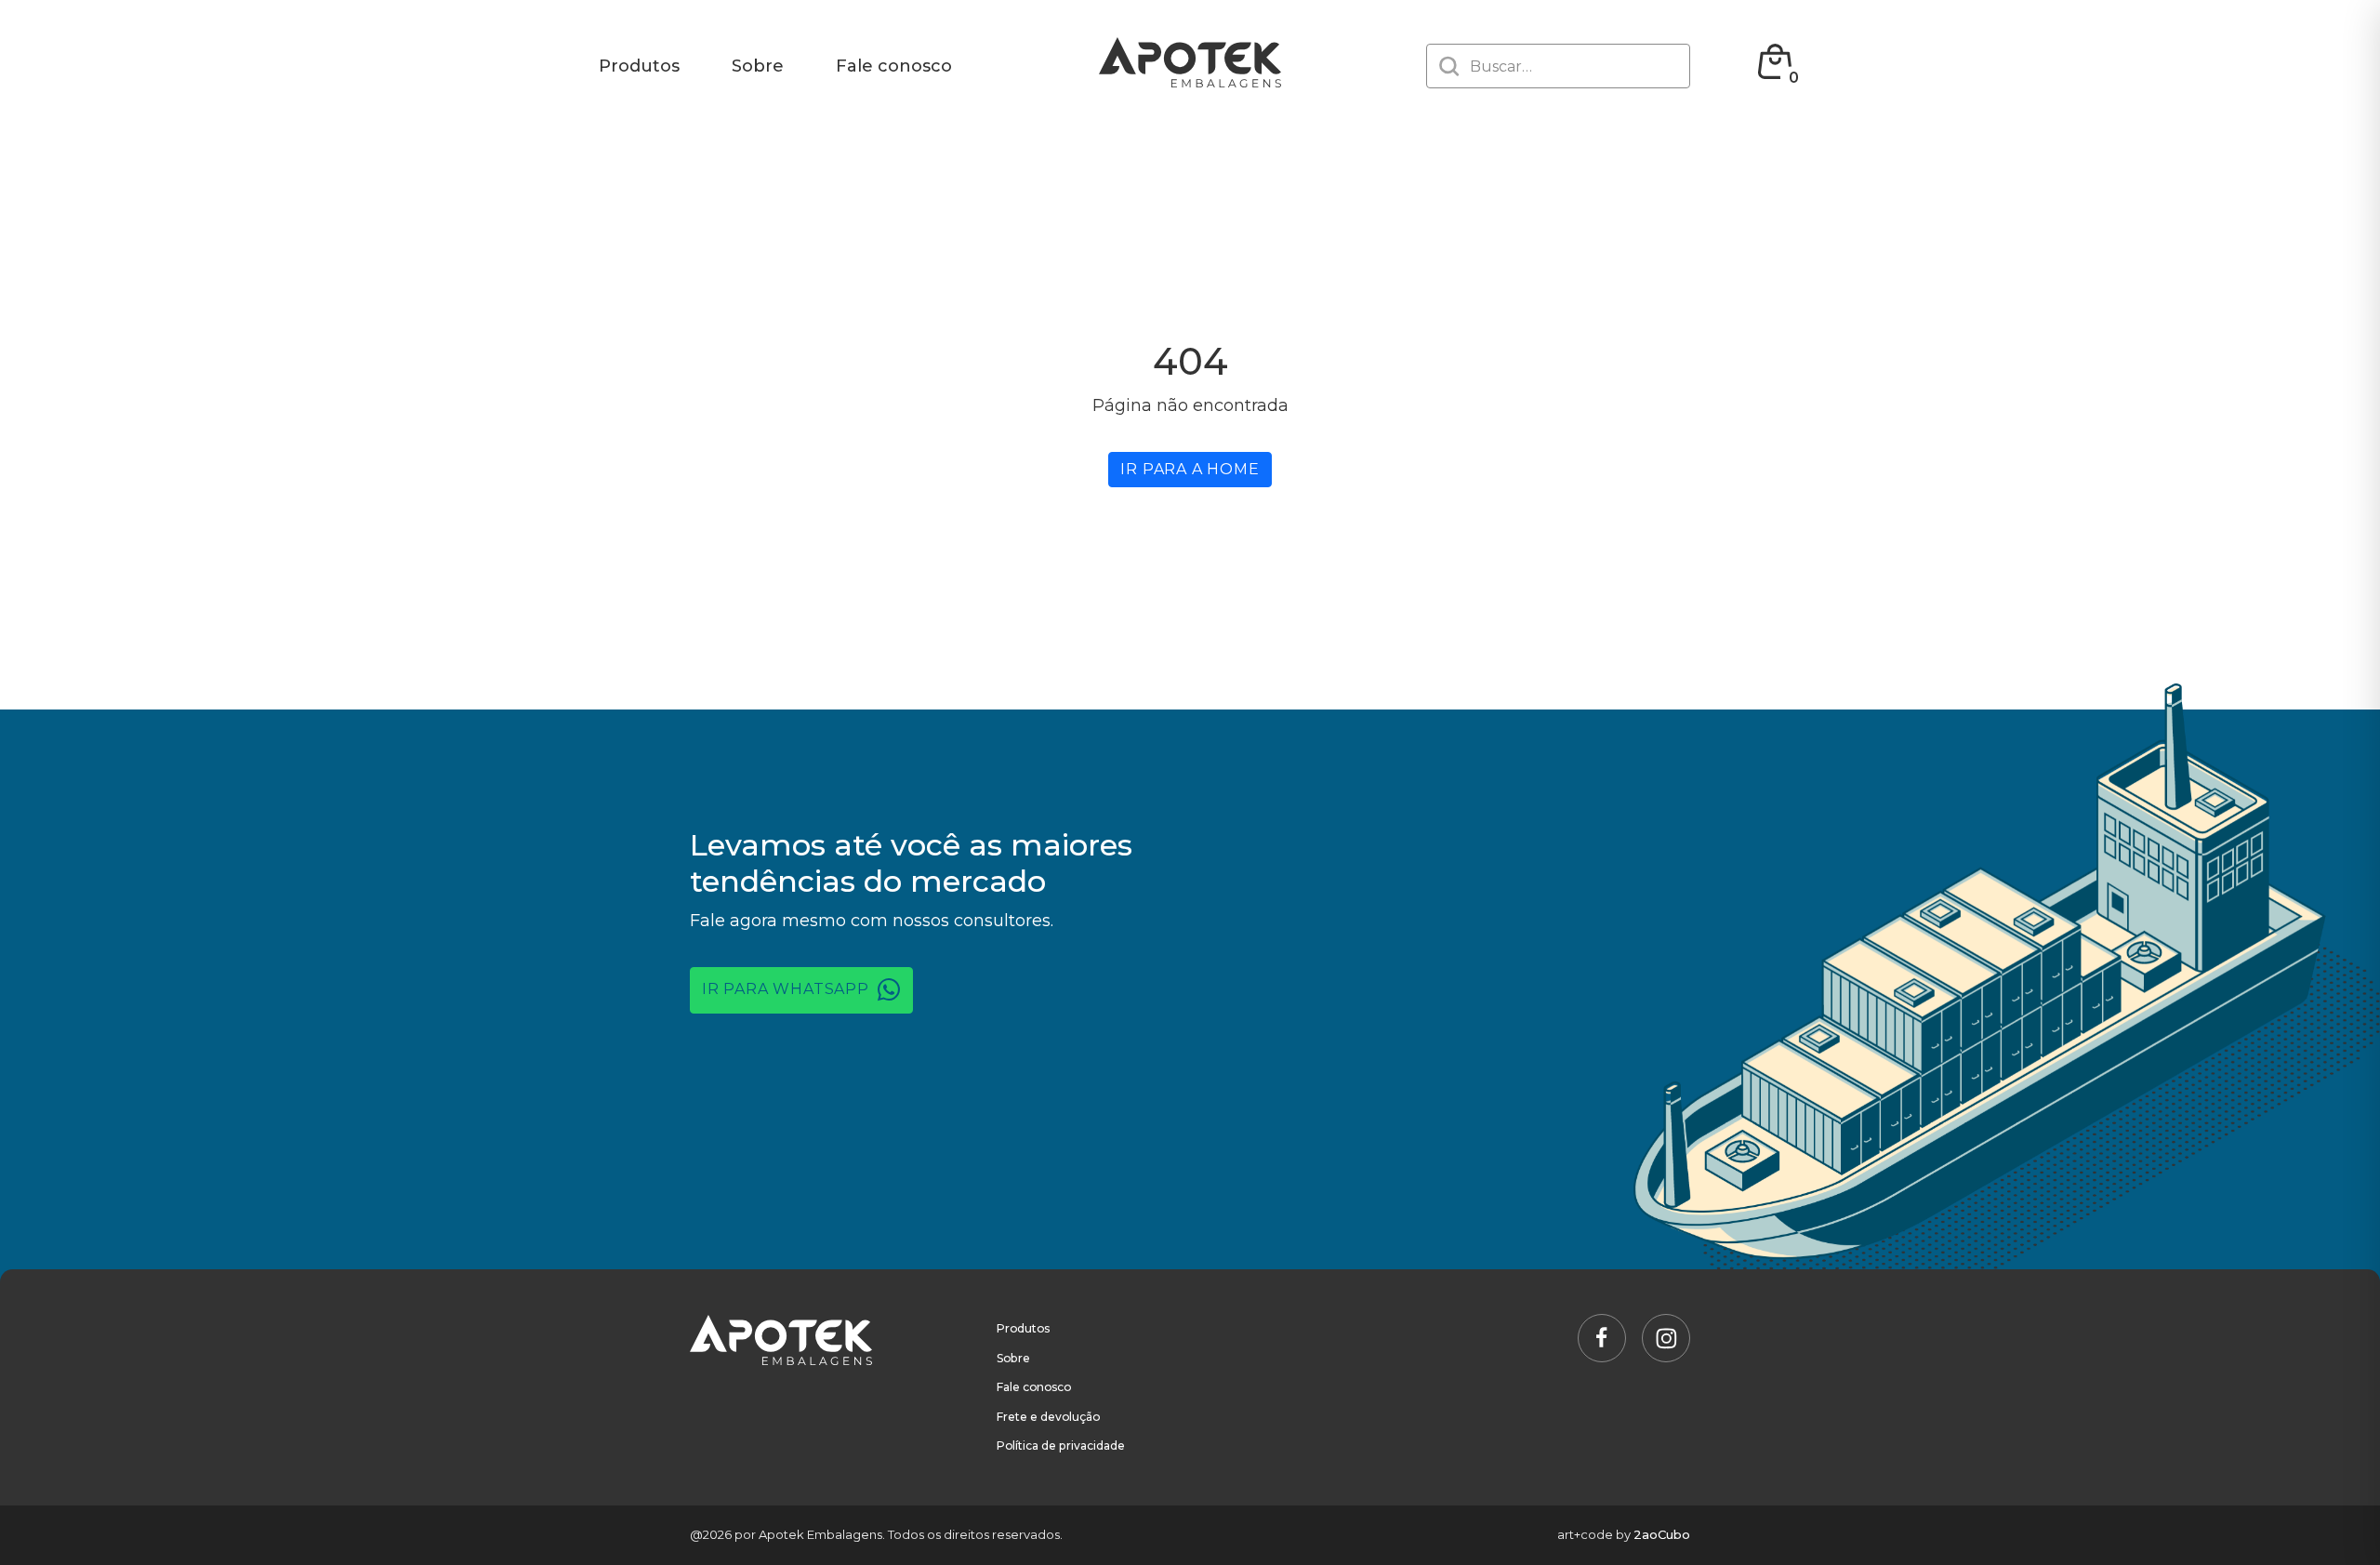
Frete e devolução (1048, 1417)
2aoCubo (1662, 1534)
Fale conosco (894, 66)
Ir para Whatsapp (788, 990)
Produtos (639, 66)
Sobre (758, 66)
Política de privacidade (1061, 1446)
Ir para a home (1190, 469)
